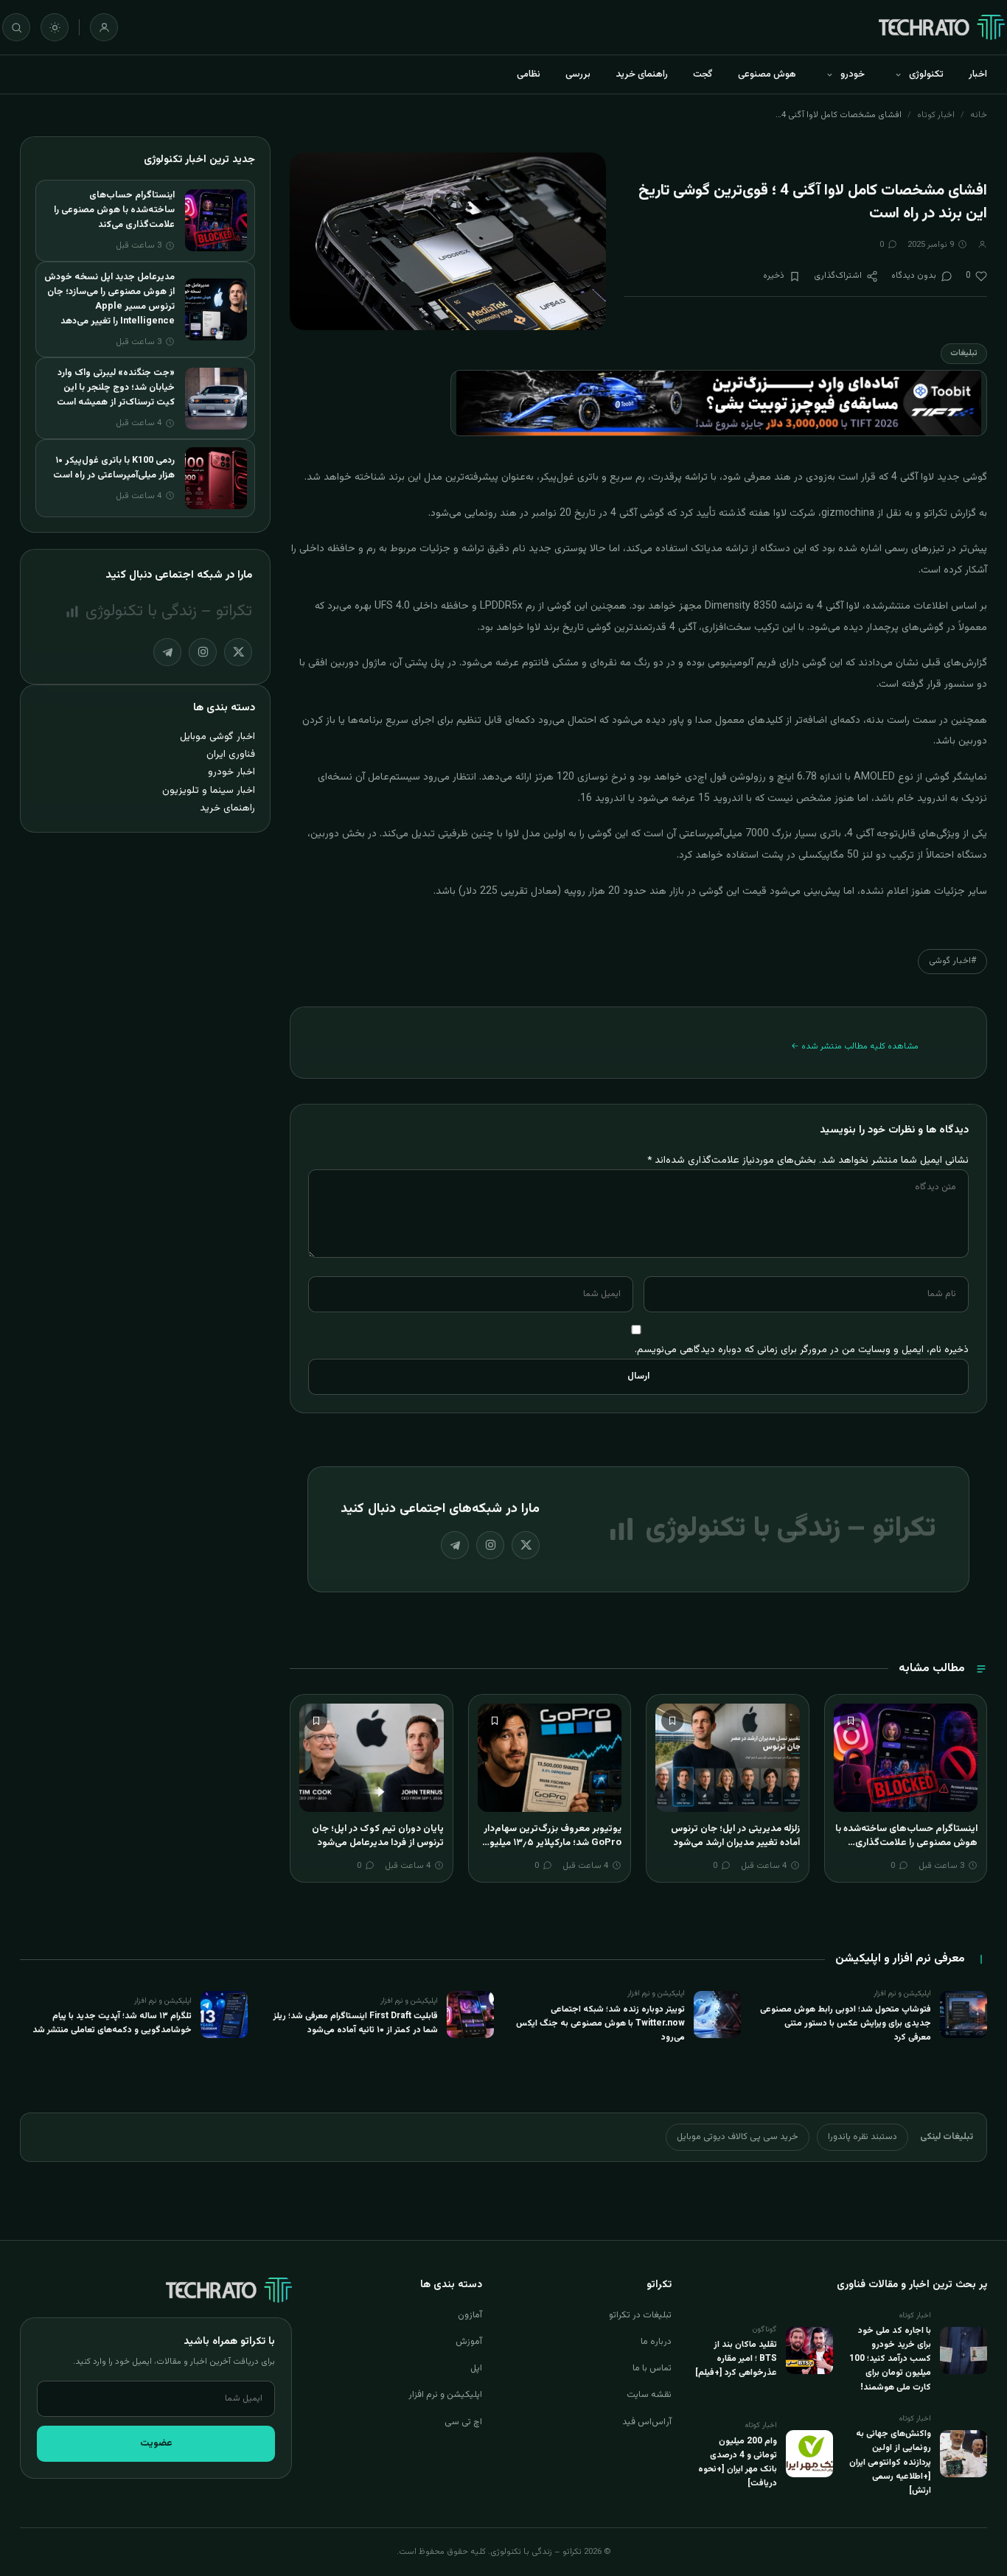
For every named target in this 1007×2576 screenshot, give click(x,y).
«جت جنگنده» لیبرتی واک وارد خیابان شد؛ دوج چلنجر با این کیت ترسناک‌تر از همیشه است (116, 388)
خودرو (853, 74)
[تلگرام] (455, 1545)
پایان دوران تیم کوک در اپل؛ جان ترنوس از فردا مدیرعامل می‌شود (378, 1836)
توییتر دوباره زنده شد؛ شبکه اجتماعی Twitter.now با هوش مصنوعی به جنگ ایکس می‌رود (600, 2023)
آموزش (469, 2342)
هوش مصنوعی (767, 74)
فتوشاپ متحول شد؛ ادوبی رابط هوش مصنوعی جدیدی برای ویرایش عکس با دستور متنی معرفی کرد (846, 2023)
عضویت (156, 2443)
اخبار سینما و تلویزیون (209, 790)
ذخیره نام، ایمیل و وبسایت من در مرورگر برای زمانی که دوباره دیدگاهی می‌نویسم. (802, 1350)
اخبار (978, 74)
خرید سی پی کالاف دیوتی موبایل (738, 2137)
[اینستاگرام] (490, 1545)
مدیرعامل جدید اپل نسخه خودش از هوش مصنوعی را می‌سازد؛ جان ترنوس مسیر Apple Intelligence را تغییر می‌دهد (109, 299)
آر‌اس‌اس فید (647, 2422)
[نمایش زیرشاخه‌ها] (898, 74)
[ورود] (104, 27)
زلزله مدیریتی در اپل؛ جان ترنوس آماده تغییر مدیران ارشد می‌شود (735, 1836)
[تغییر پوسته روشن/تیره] (55, 27)
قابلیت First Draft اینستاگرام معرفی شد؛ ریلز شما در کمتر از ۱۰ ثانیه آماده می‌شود (356, 2023)
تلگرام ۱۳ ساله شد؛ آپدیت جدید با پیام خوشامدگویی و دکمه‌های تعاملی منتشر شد (112, 2023)
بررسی (578, 74)
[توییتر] (526, 1545)
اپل (476, 2368)
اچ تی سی (463, 2422)
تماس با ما (652, 2368)
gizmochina (848, 514)
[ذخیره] (851, 1721)
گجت (703, 74)
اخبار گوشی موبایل (217, 736)
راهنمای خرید (642, 74)
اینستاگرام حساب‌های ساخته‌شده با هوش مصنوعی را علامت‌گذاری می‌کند (906, 1843)
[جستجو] (16, 27)
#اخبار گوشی (952, 961)
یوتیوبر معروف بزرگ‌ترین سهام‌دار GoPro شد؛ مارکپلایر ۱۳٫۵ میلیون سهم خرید (552, 1843)
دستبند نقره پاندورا (863, 2137)
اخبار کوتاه (936, 115)
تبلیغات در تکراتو (640, 2315)
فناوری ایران (231, 754)
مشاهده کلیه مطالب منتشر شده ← (855, 1046)
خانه (979, 115)
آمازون (470, 2315)
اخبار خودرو (231, 772)
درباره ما (656, 2342)
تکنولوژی (926, 74)
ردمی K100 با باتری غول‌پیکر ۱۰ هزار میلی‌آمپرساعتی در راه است (114, 468)
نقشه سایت (649, 2395)
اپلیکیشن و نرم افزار (445, 2395)
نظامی (529, 74)
